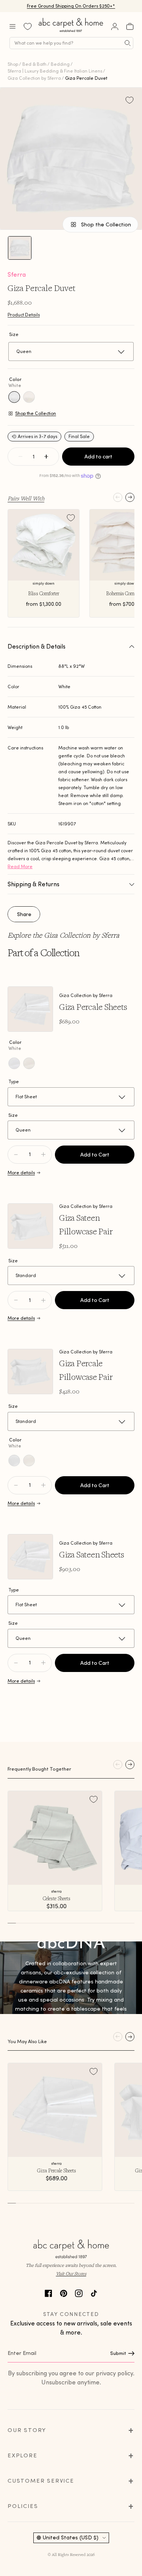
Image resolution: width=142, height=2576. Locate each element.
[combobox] (71, 43)
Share (24, 914)
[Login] (115, 26)
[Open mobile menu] (12, 26)
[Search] (128, 43)
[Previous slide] (118, 497)
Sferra (17, 274)
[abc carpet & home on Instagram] (79, 2292)
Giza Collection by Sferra (34, 78)
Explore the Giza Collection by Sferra (63, 935)
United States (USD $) (71, 2537)
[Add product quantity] (16, 1155)
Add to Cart (95, 1155)
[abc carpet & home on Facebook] (48, 2292)
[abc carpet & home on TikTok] (94, 2292)
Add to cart (98, 457)
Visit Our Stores (71, 2273)
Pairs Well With (26, 498)
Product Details (24, 315)
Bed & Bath (34, 64)
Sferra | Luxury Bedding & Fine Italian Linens (55, 71)
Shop (13, 64)
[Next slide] (130, 497)
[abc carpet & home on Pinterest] (64, 2292)
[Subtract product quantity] (43, 1155)
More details (21, 1173)
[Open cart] (130, 26)
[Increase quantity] (46, 457)
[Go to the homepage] (71, 32)
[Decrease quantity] (20, 457)
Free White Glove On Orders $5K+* (71, 6)
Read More (20, 866)
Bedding (60, 64)
